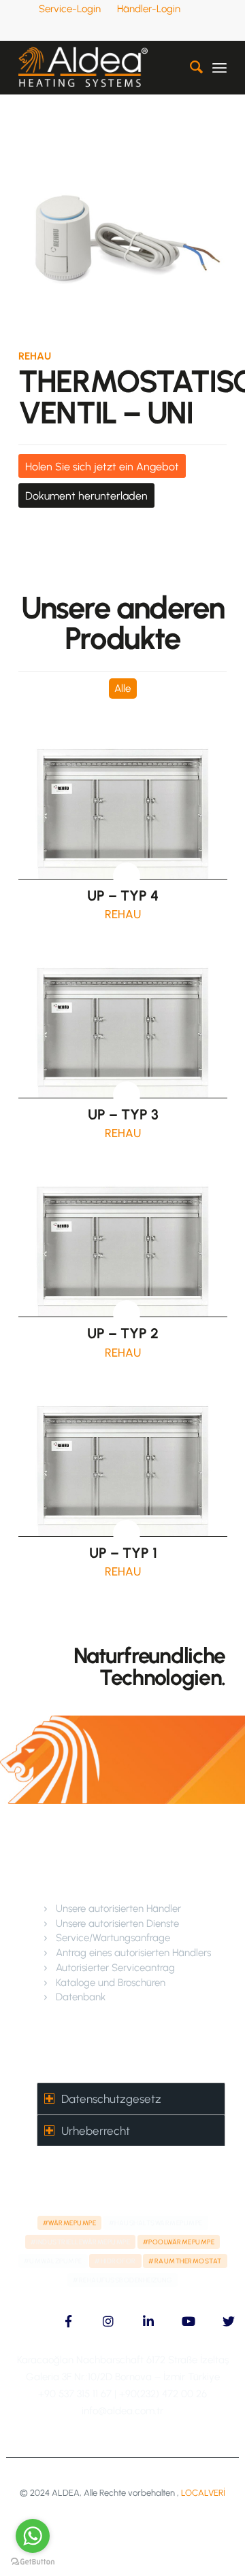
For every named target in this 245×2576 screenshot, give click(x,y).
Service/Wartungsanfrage (113, 1938)
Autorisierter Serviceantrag (115, 1968)
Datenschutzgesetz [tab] (111, 2099)
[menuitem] (70, 9)
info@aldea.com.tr (122, 2411)
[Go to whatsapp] (33, 2536)
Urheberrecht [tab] (96, 2131)
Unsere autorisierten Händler (118, 1909)
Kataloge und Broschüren (111, 1983)
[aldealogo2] (102, 67)
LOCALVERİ (203, 2493)
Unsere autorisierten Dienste (117, 1924)
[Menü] (219, 67)
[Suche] (190, 67)
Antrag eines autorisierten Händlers (133, 1953)
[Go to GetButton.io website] (33, 2562)
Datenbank (81, 1997)
